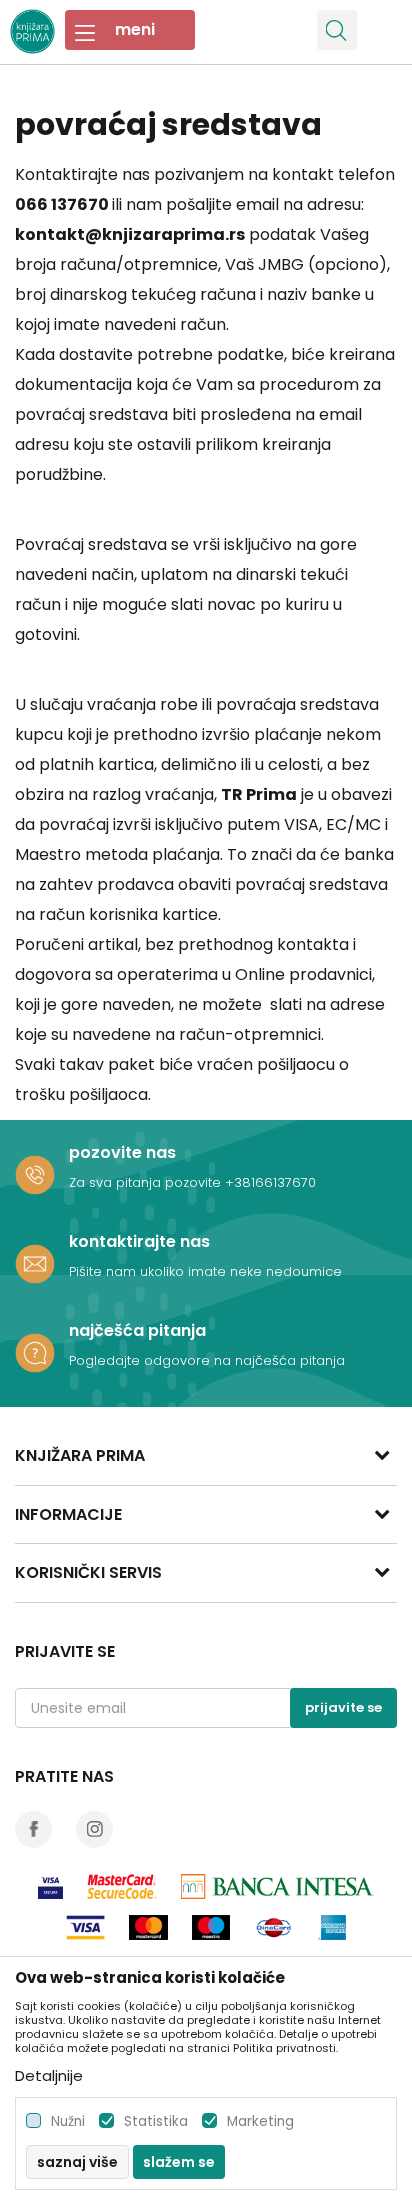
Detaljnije (49, 2075)
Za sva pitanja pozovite (147, 1182)
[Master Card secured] (122, 1886)
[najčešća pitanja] (35, 1353)
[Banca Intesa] (277, 1886)
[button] (337, 30)
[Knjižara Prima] (32, 29)
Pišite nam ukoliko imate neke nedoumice (205, 1271)
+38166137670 (270, 1182)
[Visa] (50, 1886)
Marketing (260, 2121)
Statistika (156, 2121)
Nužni (68, 2121)
